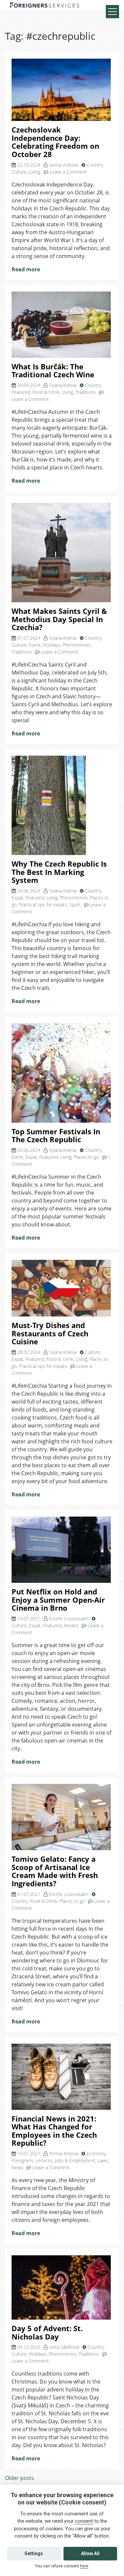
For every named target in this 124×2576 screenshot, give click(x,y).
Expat (17, 898)
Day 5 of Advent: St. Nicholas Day (47, 2333)
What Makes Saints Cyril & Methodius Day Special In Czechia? (59, 619)
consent (84, 2521)
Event (35, 645)
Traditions (85, 392)
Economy (96, 2153)
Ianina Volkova (63, 165)
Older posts (20, 2478)
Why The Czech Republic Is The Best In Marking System (59, 872)
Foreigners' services (32, 2160)
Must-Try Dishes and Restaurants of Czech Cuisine (50, 1333)
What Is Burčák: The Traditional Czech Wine (53, 371)
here (84, 2566)
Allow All (90, 2553)
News (17, 2167)
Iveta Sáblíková (64, 2347)
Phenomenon (76, 645)
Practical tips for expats (43, 905)
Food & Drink (46, 392)
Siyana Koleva (63, 385)
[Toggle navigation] (112, 12)
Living (35, 172)
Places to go (86, 1157)
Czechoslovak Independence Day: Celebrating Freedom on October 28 (55, 142)
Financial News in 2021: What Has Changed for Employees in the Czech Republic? (54, 2131)
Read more (26, 269)
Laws (103, 2160)
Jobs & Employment (75, 2160)
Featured (21, 392)
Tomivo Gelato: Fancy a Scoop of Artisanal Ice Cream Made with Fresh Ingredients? (55, 1871)
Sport (75, 905)
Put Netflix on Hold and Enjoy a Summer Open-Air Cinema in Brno (58, 1600)
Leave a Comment (68, 172)
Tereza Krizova (63, 2153)
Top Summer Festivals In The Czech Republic (56, 1136)
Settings (34, 2553)
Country (95, 165)
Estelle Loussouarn (69, 1618)
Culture (19, 172)
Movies (71, 1625)
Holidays (52, 645)
